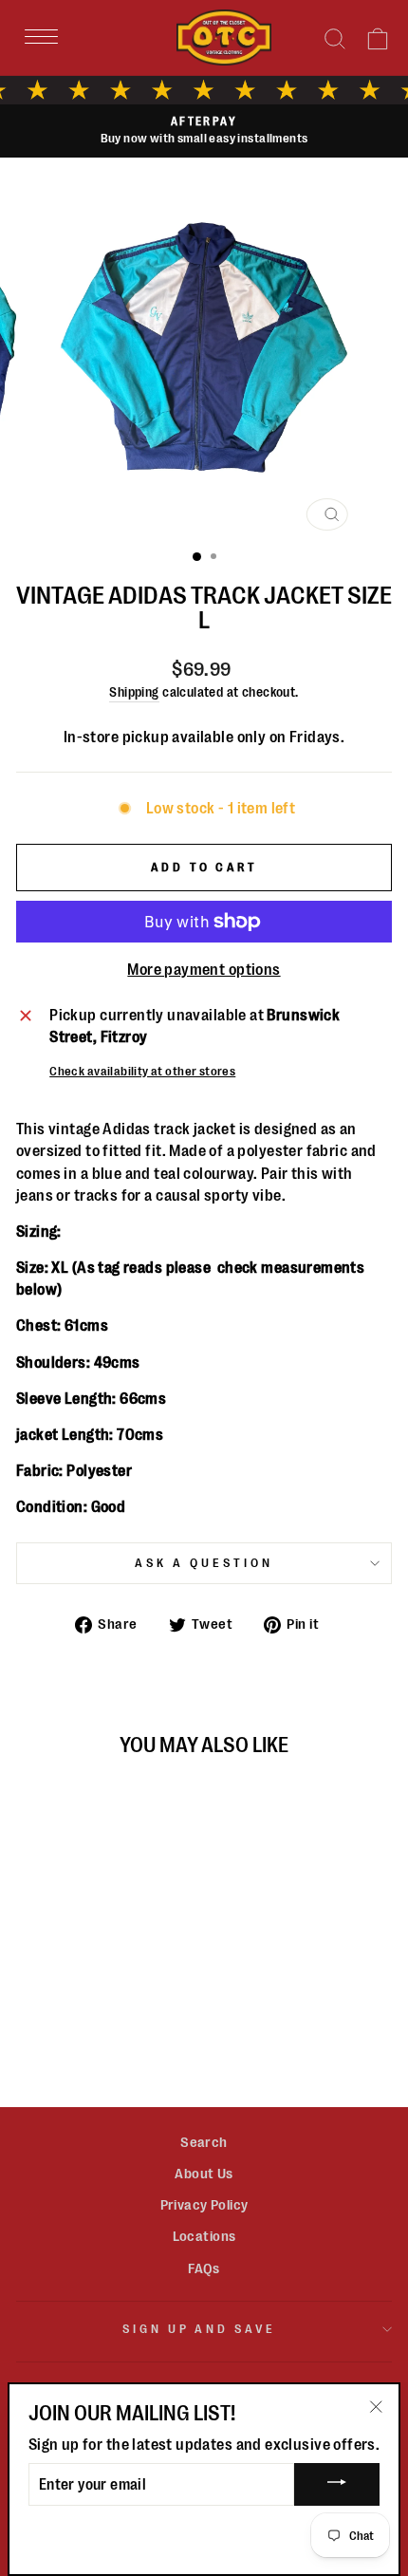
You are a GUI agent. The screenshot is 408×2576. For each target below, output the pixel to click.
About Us (204, 2174)
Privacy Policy (204, 2205)
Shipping (134, 692)
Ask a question (204, 1563)
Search (204, 2142)
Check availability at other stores (142, 1071)
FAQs (204, 2268)
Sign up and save (200, 2329)
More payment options (204, 970)
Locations (204, 2236)
